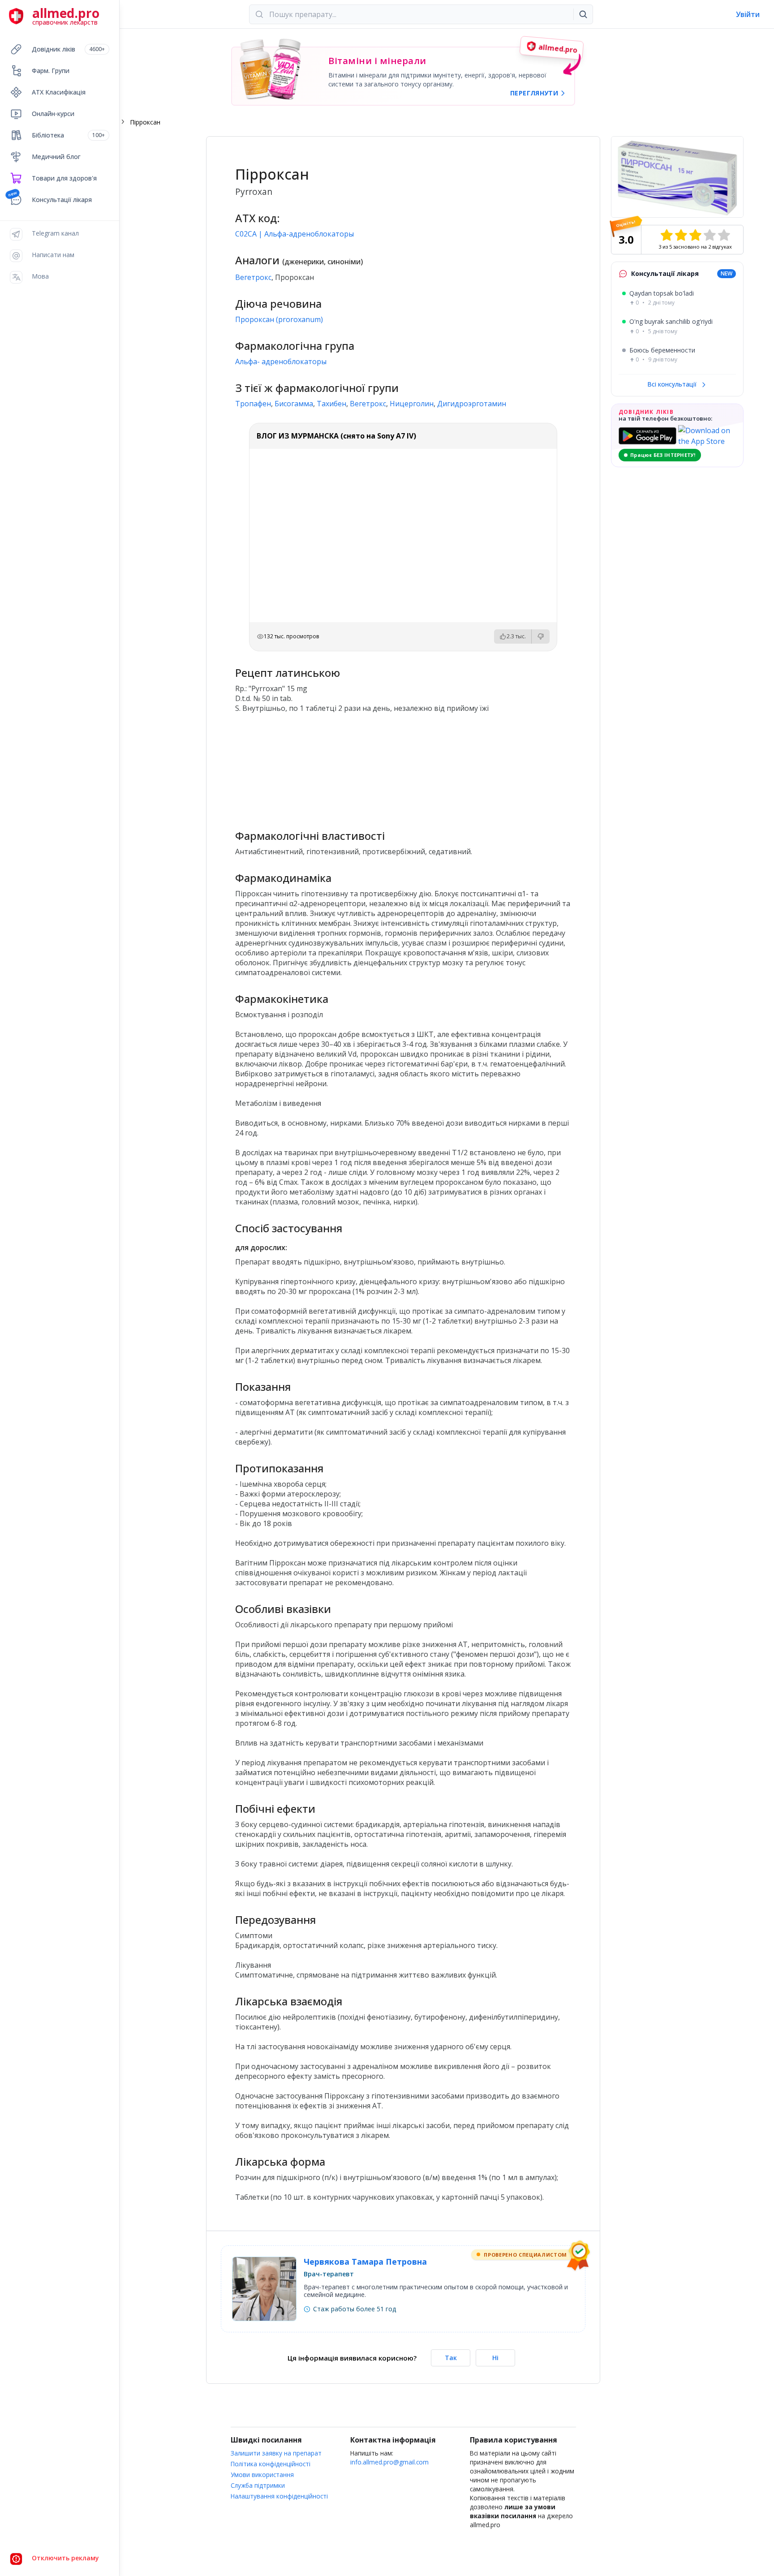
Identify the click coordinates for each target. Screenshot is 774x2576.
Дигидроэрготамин (472, 404)
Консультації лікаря (62, 200)
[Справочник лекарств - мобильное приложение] (319, 767)
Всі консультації (673, 384)
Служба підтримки (258, 2485)
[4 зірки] (709, 235)
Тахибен (331, 404)
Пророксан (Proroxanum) (279, 319)
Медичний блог (56, 157)
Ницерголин (412, 404)
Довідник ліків (68, 49)
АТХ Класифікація (59, 92)
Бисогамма (294, 404)
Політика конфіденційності (271, 2464)
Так (451, 2358)
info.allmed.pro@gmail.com (389, 2462)
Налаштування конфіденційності (279, 2496)
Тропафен (253, 404)
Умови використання (262, 2475)
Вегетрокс (253, 277)
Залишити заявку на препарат (276, 2453)
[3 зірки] (695, 235)
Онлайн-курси (53, 114)
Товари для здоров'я (64, 178)
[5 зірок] (724, 235)
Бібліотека (68, 135)
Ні (495, 2358)
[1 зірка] (666, 235)
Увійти (748, 14)
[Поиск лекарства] (583, 14)
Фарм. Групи (51, 71)
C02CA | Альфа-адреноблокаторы (295, 234)
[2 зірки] (681, 235)
